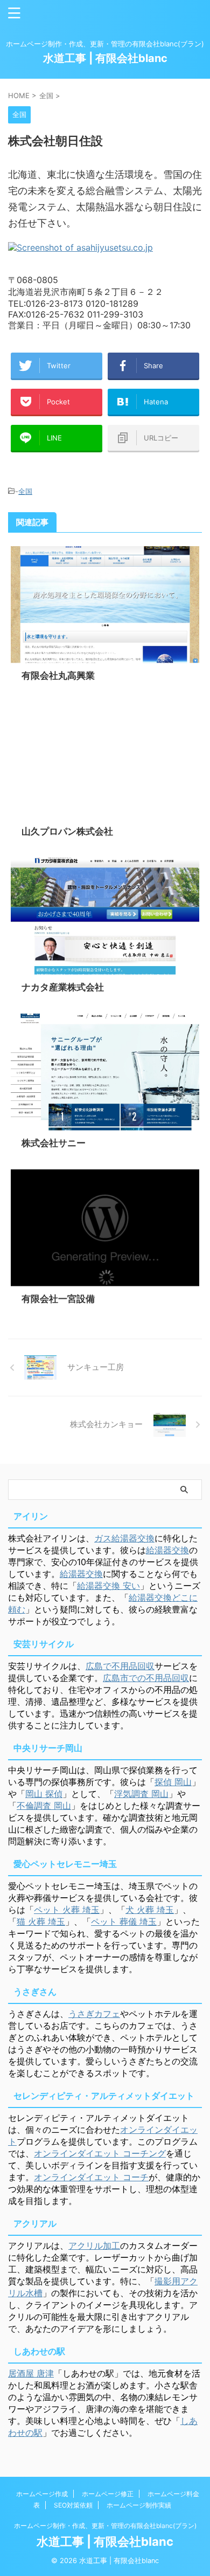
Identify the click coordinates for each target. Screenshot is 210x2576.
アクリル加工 (94, 2246)
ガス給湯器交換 (124, 1538)
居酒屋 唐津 (31, 2373)
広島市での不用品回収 (146, 1678)
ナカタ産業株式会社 (63, 987)
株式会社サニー (54, 1143)
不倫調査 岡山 (44, 1806)
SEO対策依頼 (73, 2505)
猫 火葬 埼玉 (41, 1921)
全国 (25, 491)
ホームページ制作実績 (139, 2505)
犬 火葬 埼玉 (150, 1910)
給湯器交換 (167, 1550)
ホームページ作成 (42, 2494)
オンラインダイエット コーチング (100, 2153)
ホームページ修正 (108, 2494)
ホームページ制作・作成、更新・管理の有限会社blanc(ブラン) (105, 2526)
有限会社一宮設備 (58, 1299)
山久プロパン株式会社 (67, 831)
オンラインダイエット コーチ (91, 2177)
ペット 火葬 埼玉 (67, 1910)
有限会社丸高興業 (58, 676)
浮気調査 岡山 (141, 1794)
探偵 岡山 (173, 1782)
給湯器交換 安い (108, 1586)
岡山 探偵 (44, 1794)
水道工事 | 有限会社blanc (105, 58)
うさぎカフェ (94, 2014)
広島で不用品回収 (120, 1666)
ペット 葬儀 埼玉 (124, 1921)
